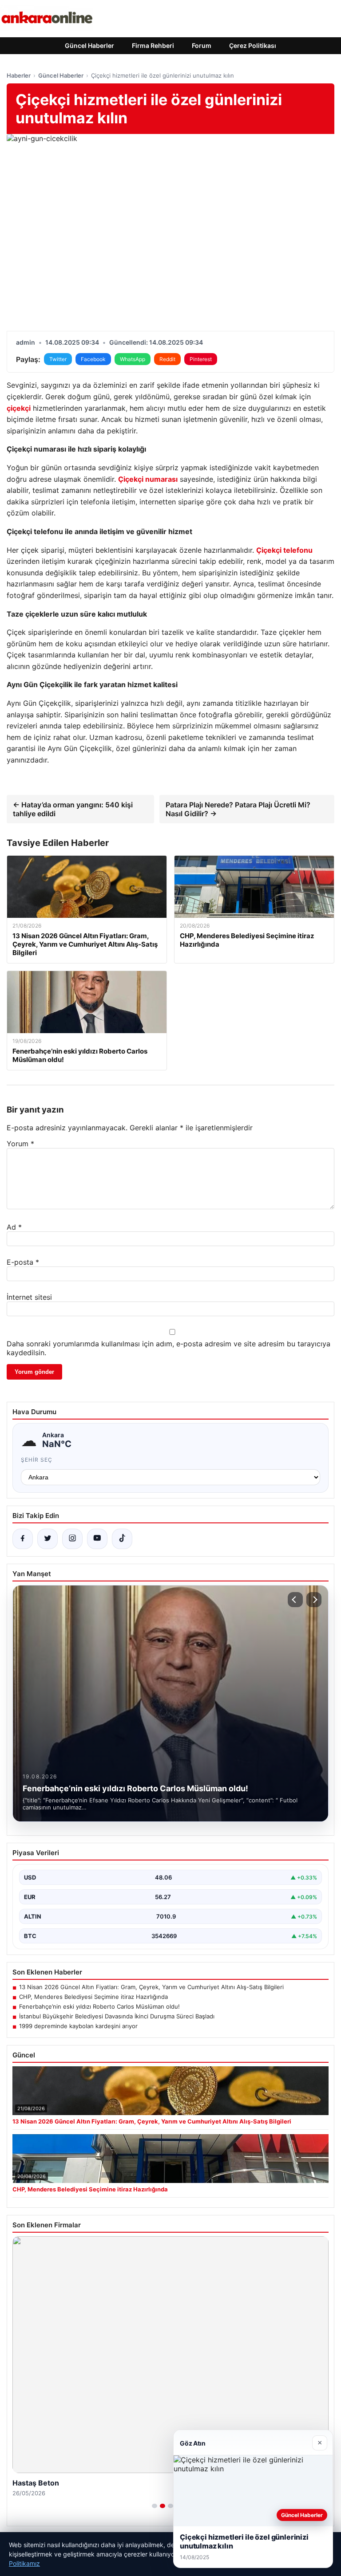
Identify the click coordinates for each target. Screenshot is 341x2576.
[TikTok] (122, 1539)
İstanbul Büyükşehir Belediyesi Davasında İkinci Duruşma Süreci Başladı (117, 2016)
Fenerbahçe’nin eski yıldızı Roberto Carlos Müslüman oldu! (99, 2006)
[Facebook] (23, 1539)
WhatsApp (133, 359)
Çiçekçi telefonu (284, 550)
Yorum (20, 1144)
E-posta (23, 1262)
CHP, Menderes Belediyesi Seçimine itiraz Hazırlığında (93, 1997)
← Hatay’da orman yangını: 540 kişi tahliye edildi (73, 809)
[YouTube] (97, 1539)
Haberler (19, 75)
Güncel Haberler (89, 45)
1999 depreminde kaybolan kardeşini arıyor (78, 2026)
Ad (14, 1227)
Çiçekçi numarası (148, 479)
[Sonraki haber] (314, 1600)
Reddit (167, 359)
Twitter (58, 359)
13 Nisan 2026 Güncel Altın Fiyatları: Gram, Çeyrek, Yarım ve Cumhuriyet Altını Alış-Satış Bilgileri (151, 1987)
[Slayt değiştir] (155, 2506)
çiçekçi (19, 408)
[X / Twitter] (48, 1539)
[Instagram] (72, 1539)
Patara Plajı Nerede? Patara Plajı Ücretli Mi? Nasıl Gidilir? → (238, 809)
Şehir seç (37, 1460)
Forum (202, 45)
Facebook (93, 359)
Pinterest (201, 359)
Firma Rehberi (153, 45)
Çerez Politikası (253, 45)
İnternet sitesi (29, 1297)
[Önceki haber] (295, 1600)
